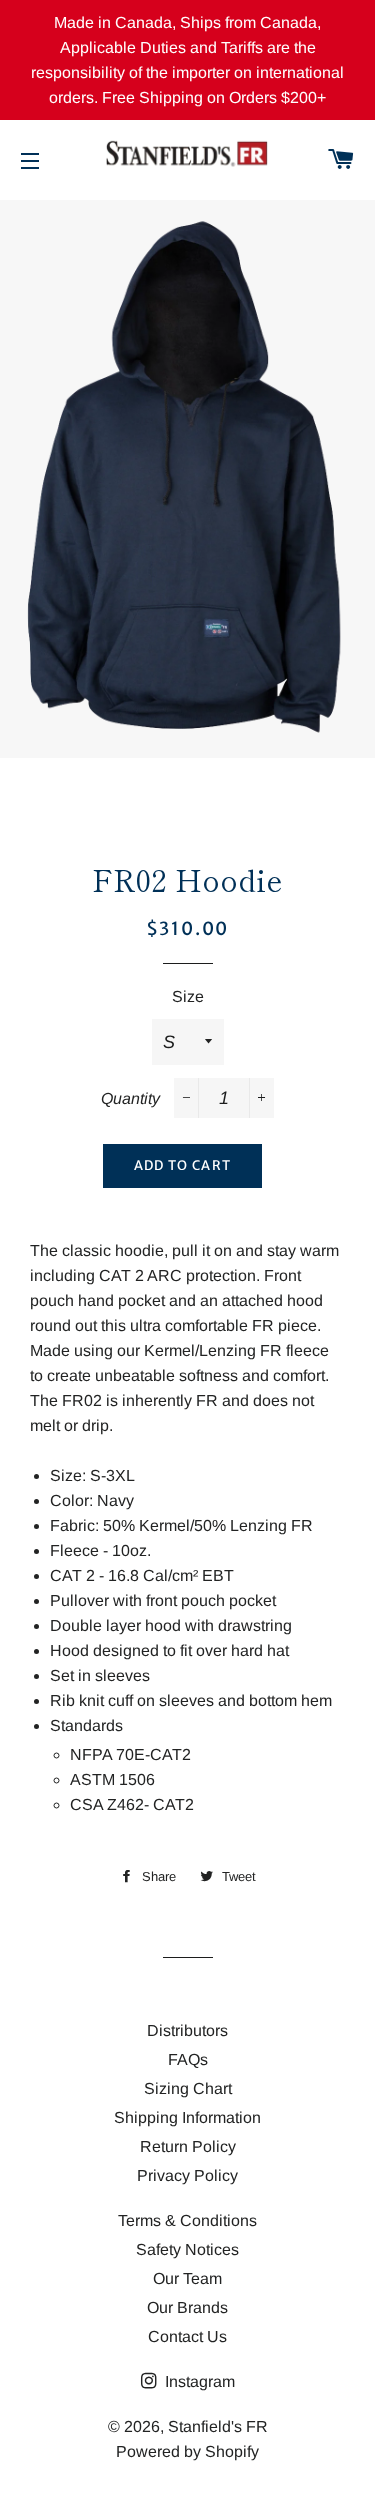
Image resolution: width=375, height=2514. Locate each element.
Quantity (130, 1098)
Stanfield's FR (218, 2426)
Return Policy (188, 2146)
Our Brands (187, 2307)
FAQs (188, 2059)
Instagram (198, 2381)
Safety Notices (187, 2249)
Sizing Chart (188, 2088)
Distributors (187, 2030)
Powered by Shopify (187, 2451)
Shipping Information (187, 2117)
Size (188, 996)
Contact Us (187, 2336)
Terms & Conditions (187, 2220)
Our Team (187, 2278)
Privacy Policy (187, 2175)
